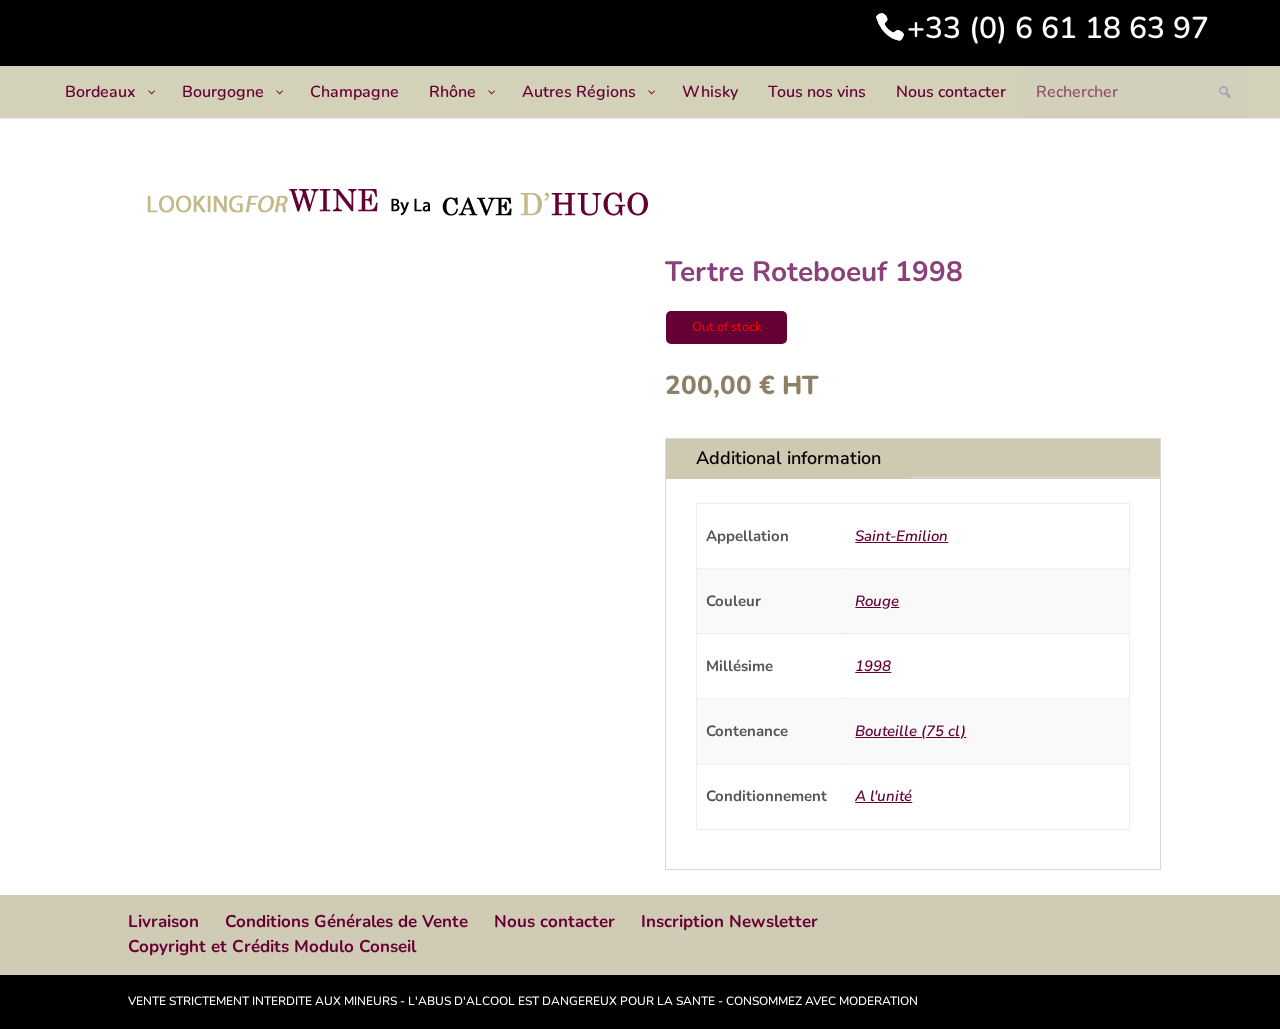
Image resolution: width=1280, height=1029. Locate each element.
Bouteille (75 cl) (910, 731)
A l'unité (883, 796)
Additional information (788, 458)
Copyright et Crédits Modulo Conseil (272, 946)
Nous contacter (554, 921)
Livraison (163, 921)
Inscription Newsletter (729, 921)
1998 (873, 666)
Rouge (877, 601)
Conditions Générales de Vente (346, 921)
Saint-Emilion (901, 536)
